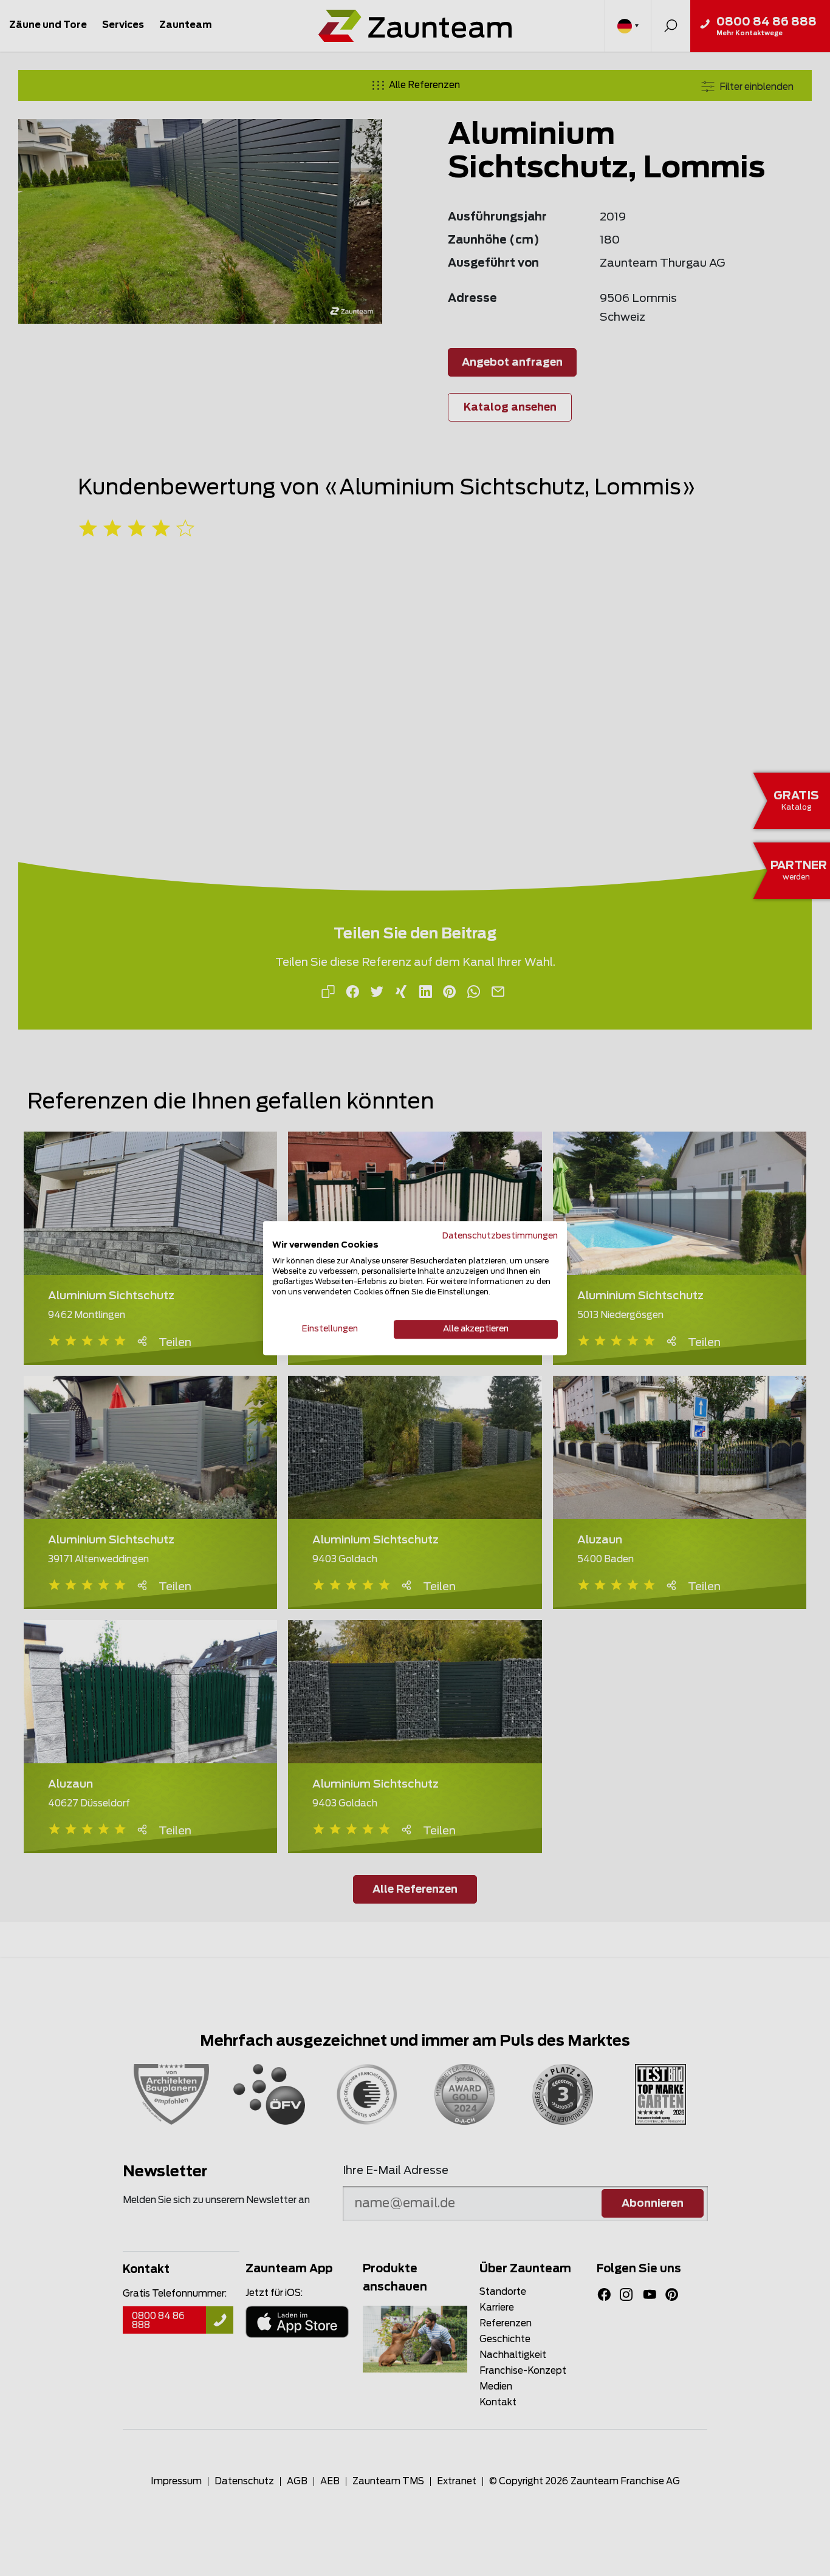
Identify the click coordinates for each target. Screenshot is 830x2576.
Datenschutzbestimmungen (500, 1236)
